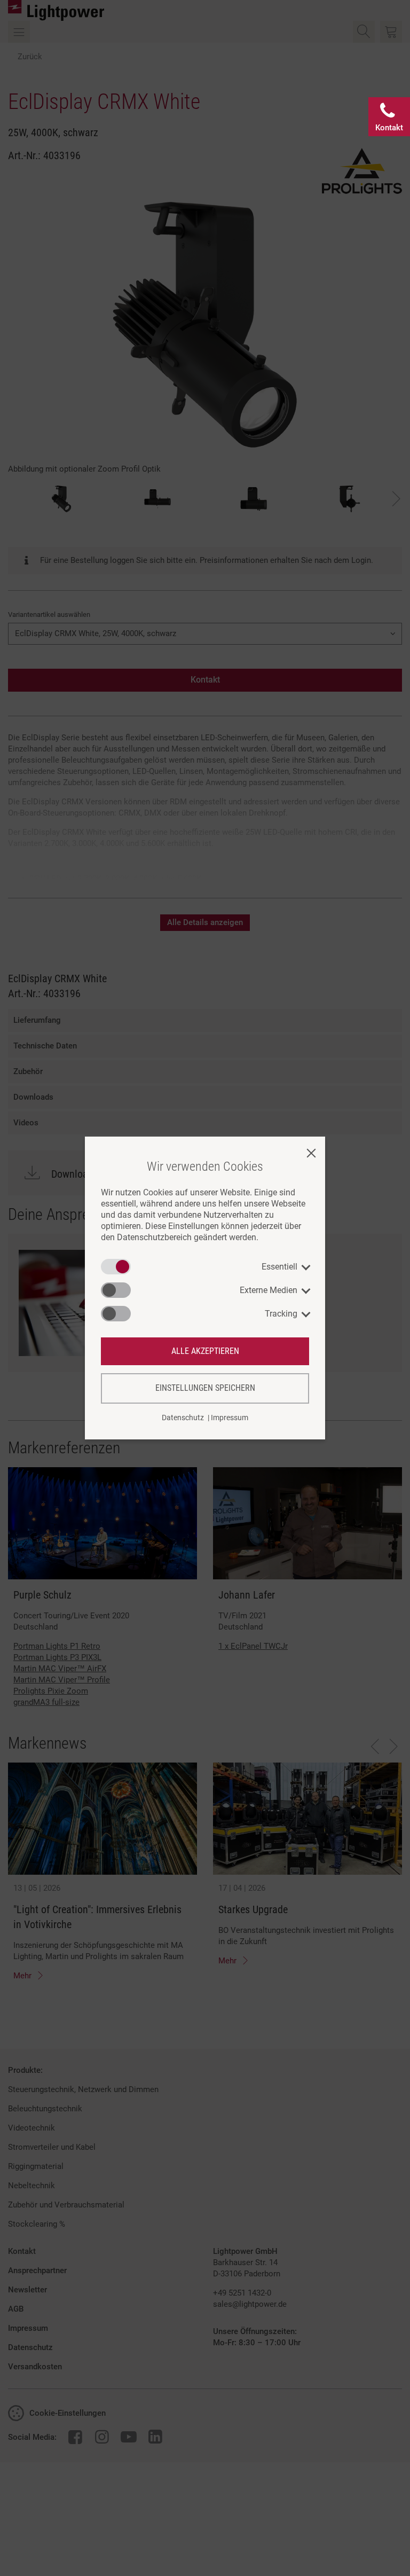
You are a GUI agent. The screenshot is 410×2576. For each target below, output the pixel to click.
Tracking (281, 1314)
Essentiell (279, 1267)
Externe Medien (269, 1290)
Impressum (230, 1418)
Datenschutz (183, 1418)
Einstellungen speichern (205, 1388)
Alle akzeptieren (205, 1351)
